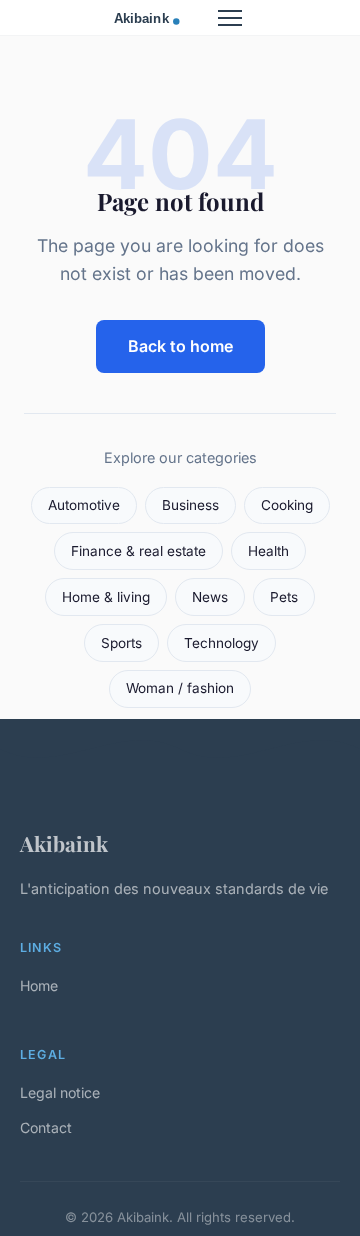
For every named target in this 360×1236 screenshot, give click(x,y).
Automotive (84, 505)
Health (268, 551)
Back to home (180, 346)
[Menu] (230, 18)
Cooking (287, 505)
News (210, 597)
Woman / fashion (180, 688)
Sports (121, 643)
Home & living (106, 597)
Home (39, 985)
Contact (46, 1127)
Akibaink (64, 843)
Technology (221, 643)
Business (190, 505)
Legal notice (60, 1092)
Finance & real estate (138, 551)
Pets (284, 597)
